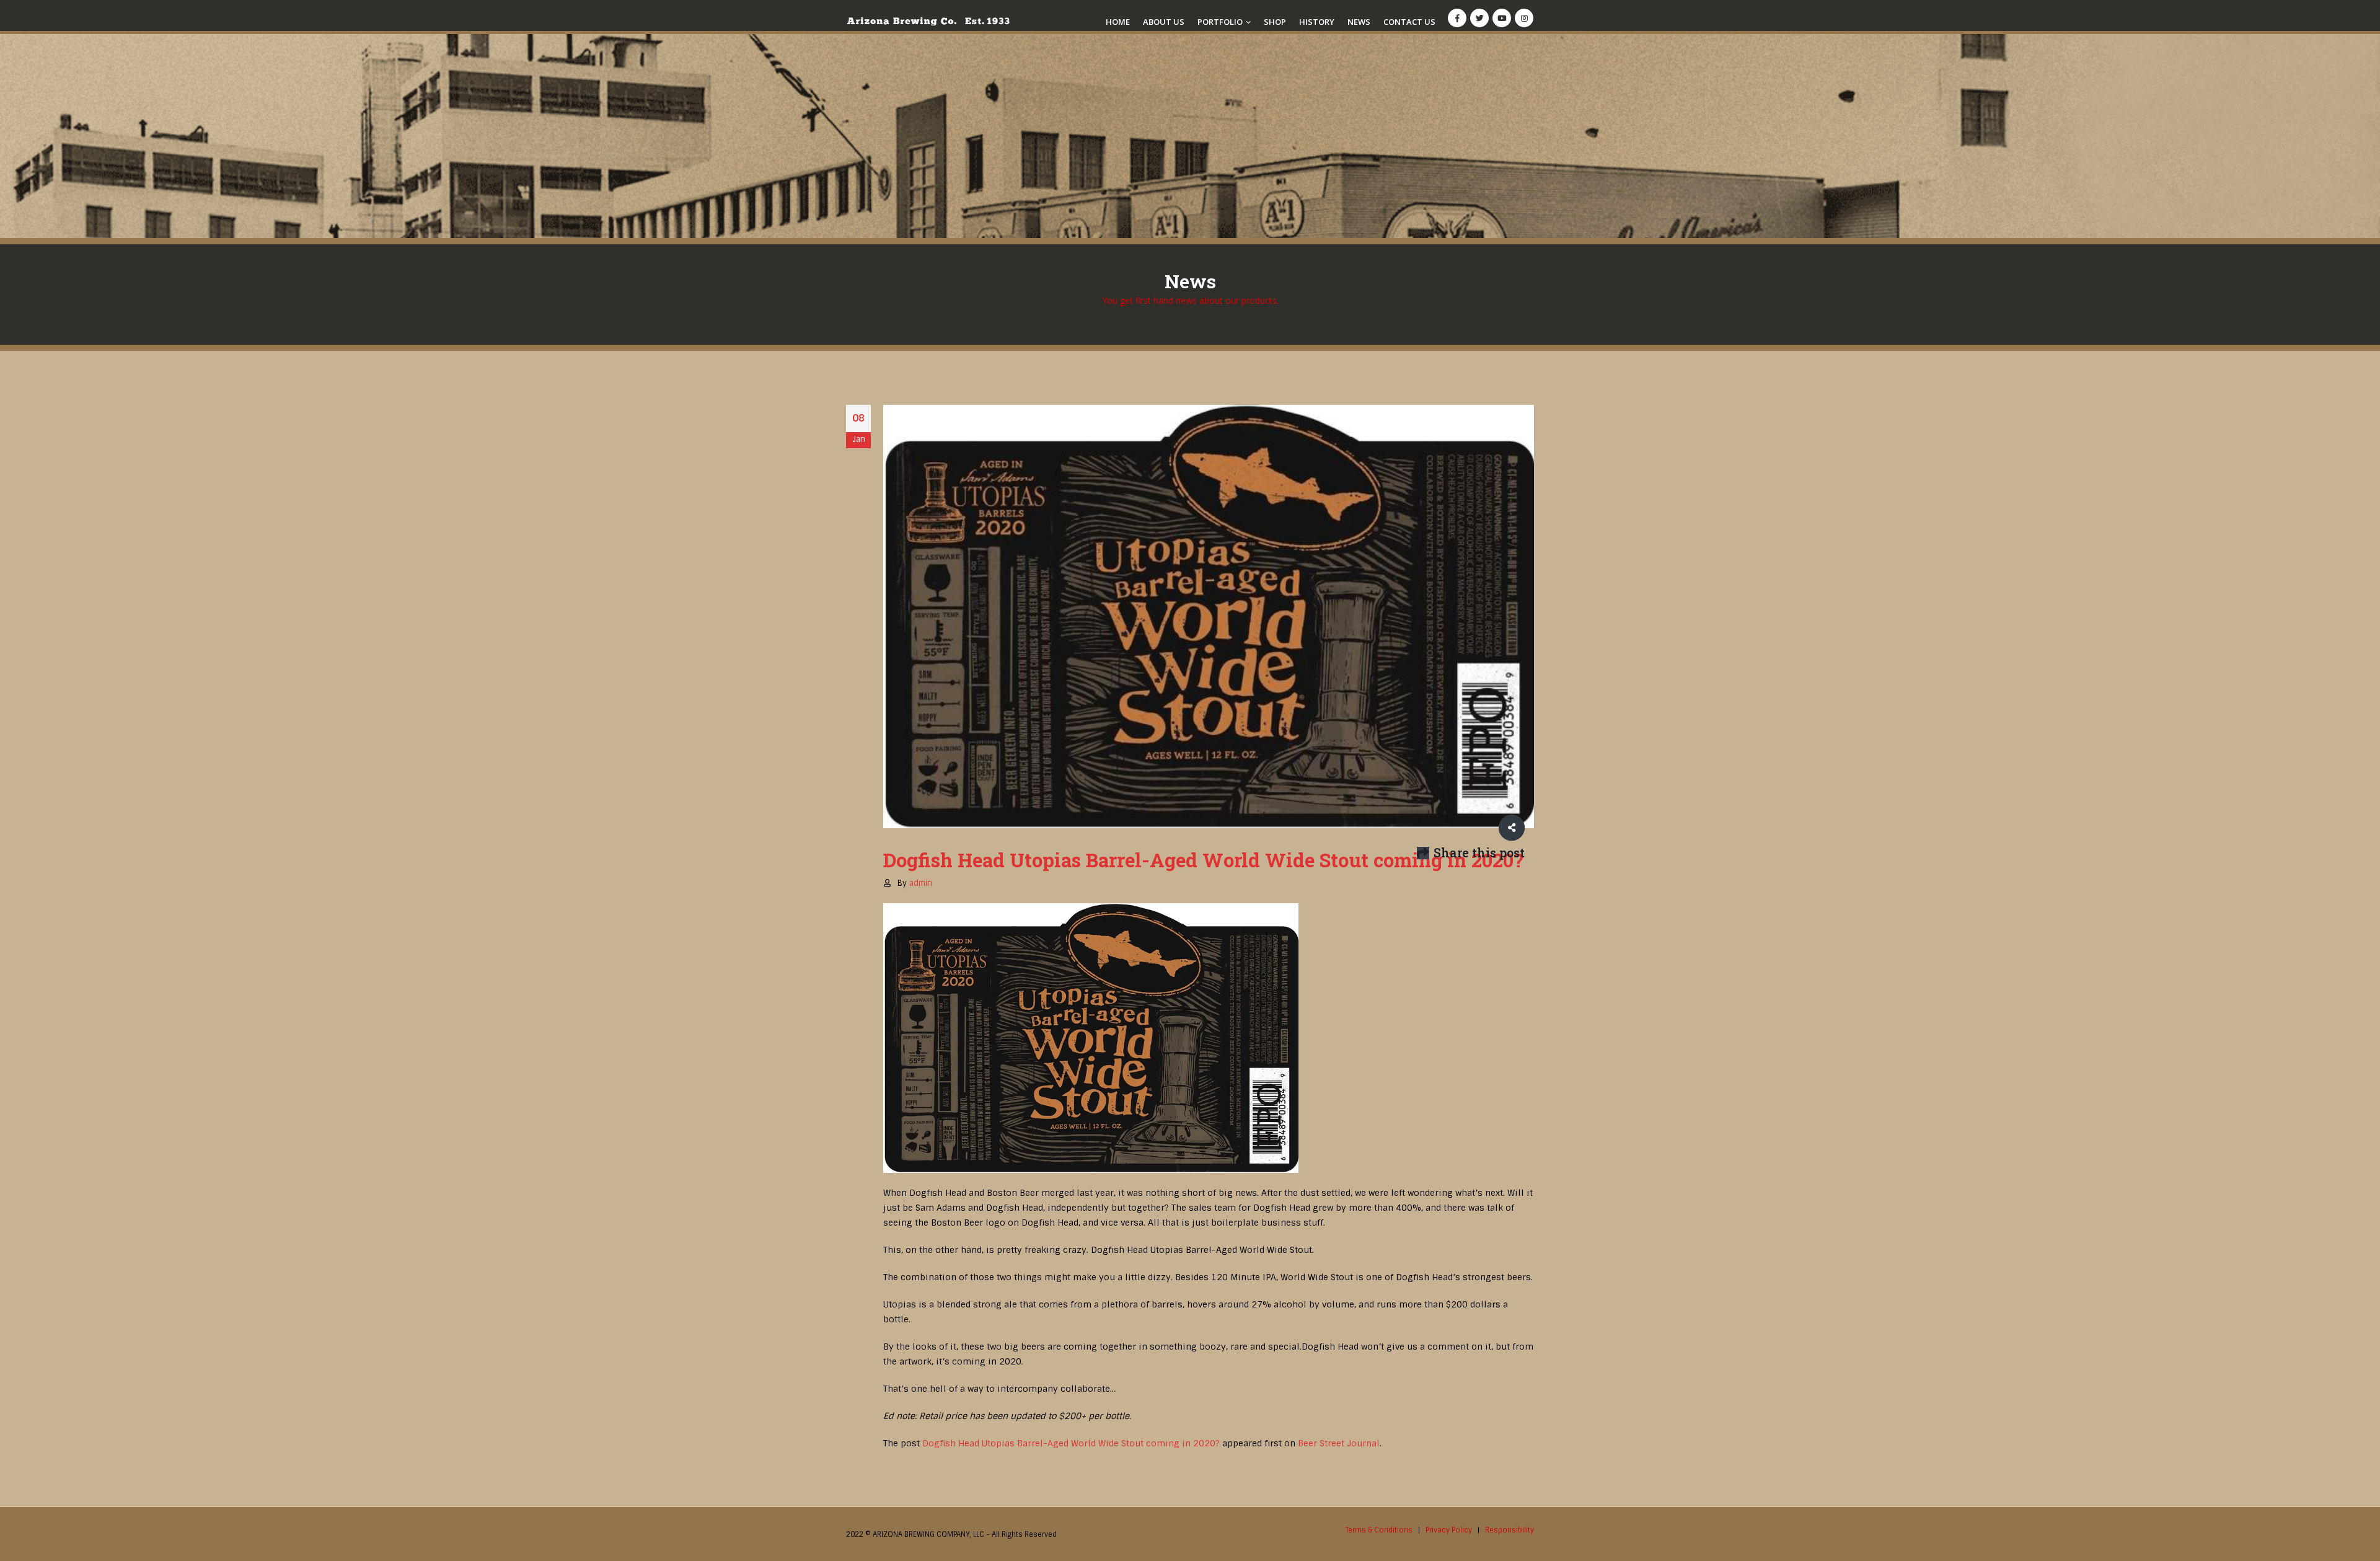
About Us (1164, 22)
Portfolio (1220, 22)
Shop (1275, 22)
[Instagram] (1524, 18)
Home (1118, 22)
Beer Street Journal (1339, 1443)
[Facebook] (1457, 18)
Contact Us (1409, 22)
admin (921, 883)
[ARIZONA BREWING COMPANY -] (928, 21)
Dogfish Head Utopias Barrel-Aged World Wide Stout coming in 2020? (1071, 1443)
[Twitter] (1479, 18)
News (1359, 22)
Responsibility (1510, 1530)
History (1317, 22)
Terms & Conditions (1379, 1530)
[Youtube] (1502, 18)
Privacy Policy (1449, 1530)
